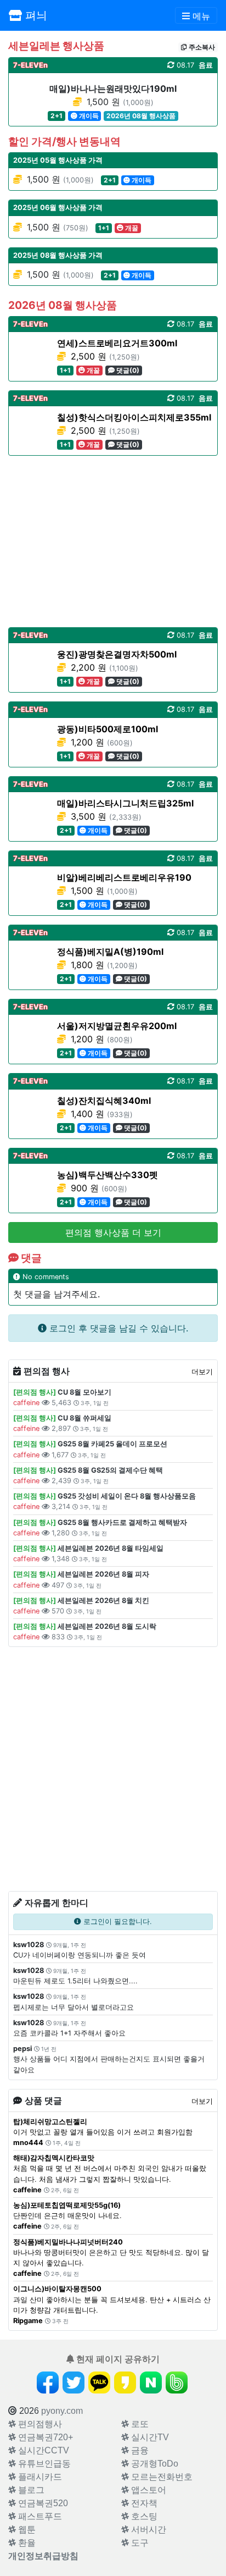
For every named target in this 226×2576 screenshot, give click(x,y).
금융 (139, 2450)
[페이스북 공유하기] (48, 2382)
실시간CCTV (43, 2450)
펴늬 (35, 15)
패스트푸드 (39, 2516)
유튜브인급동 (43, 2464)
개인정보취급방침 (43, 2556)
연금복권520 (42, 2503)
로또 (139, 2424)
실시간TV (149, 2437)
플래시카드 (39, 2477)
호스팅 (143, 2516)
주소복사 (201, 47)
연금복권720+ (44, 2437)
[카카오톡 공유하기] (99, 2382)
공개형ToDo (154, 2464)
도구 (139, 2543)
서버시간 (148, 2530)
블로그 (30, 2490)
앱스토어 (148, 2490)
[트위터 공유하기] (74, 2382)
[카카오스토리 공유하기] (125, 2382)
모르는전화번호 (161, 2477)
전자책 (143, 2503)
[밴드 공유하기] (177, 2382)
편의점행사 (39, 2424)
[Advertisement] (113, 541)
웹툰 (26, 2530)
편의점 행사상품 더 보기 (113, 1232)
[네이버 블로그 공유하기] (151, 2382)
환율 (26, 2543)
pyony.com (62, 2411)
